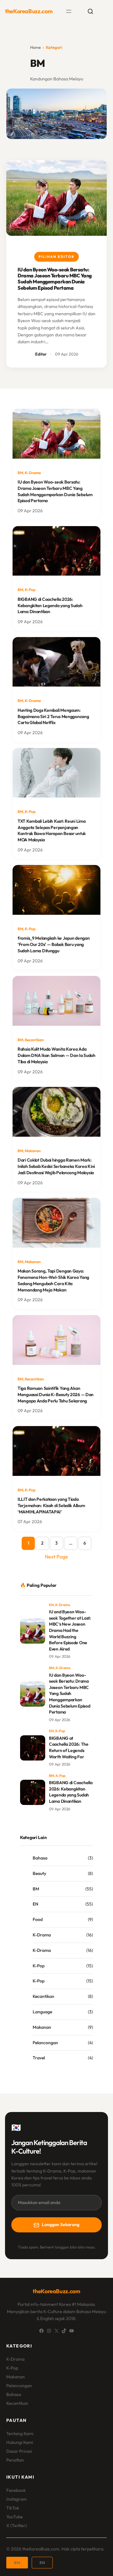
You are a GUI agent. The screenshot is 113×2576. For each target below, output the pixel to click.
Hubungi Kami (20, 2442)
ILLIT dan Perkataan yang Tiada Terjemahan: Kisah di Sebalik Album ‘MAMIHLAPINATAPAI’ (51, 1505)
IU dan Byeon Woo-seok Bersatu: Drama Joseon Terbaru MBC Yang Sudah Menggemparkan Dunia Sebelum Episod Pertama (55, 279)
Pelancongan (45, 2043)
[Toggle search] (90, 11)
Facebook (16, 2490)
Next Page (56, 1557)
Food (38, 1919)
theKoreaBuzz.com (29, 11)
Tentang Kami (20, 2434)
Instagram (16, 2499)
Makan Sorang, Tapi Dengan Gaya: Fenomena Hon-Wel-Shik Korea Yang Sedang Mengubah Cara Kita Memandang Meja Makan (53, 1280)
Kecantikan (34, 1040)
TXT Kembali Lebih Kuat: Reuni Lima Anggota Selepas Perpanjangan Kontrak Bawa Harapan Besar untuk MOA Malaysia (52, 830)
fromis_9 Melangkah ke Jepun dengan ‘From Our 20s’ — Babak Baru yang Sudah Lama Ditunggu (54, 944)
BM (20, 473)
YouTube (15, 2517)
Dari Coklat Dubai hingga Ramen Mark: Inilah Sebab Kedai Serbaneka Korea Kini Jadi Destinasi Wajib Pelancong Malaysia (56, 1166)
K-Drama (33, 473)
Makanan (33, 1151)
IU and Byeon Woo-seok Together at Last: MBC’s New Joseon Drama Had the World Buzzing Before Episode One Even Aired (70, 1630)
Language (42, 2012)
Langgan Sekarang (61, 2225)
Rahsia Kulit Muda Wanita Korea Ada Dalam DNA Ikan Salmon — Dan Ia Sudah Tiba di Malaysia (56, 1055)
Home (35, 47)
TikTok (13, 2508)
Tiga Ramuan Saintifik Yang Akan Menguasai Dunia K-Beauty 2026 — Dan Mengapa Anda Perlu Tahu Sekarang (56, 1394)
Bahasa (40, 1858)
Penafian (15, 2460)
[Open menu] (69, 11)
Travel (39, 2058)
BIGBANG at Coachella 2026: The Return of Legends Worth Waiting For (69, 1747)
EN (51, 1605)
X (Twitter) (16, 2526)
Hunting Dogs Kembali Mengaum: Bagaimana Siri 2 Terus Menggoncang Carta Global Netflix (53, 716)
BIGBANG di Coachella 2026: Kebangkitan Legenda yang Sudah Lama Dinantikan (50, 605)
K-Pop (30, 590)
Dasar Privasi (19, 2451)
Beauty (39, 1873)
